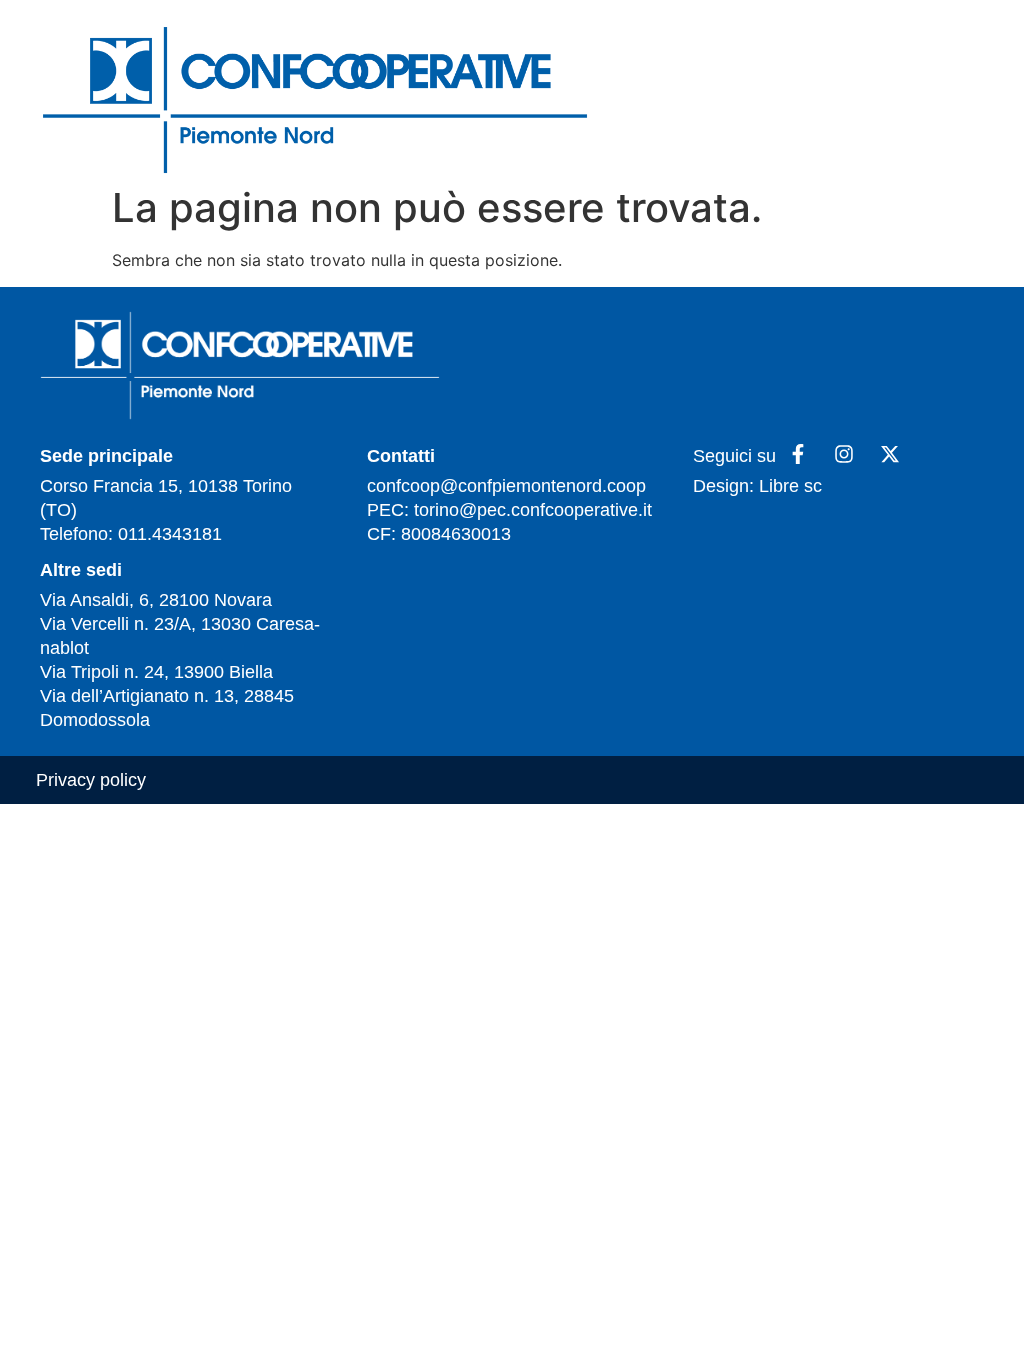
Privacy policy (91, 780)
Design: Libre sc (757, 486)
